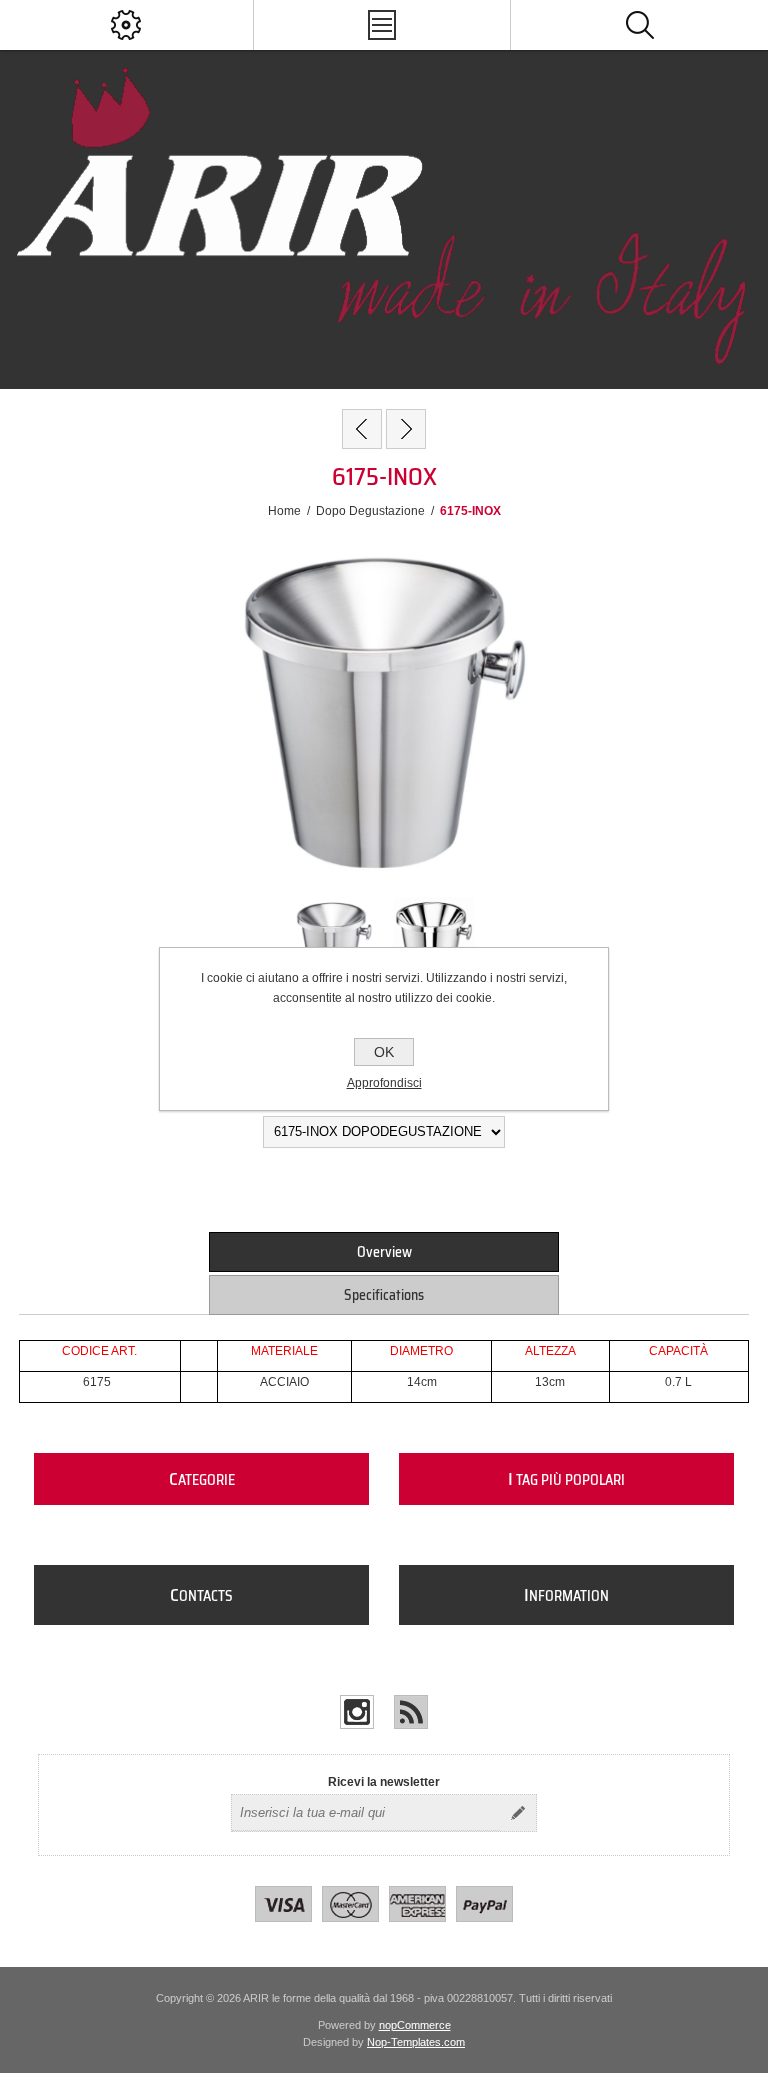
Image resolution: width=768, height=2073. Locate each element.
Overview (384, 1252)
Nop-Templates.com (416, 2042)
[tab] (384, 1252)
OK (384, 1052)
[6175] (362, 429)
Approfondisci (384, 1083)
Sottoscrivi (518, 1813)
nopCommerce (415, 2025)
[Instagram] (357, 1712)
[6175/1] (406, 429)
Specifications (384, 1295)
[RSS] (411, 1712)
